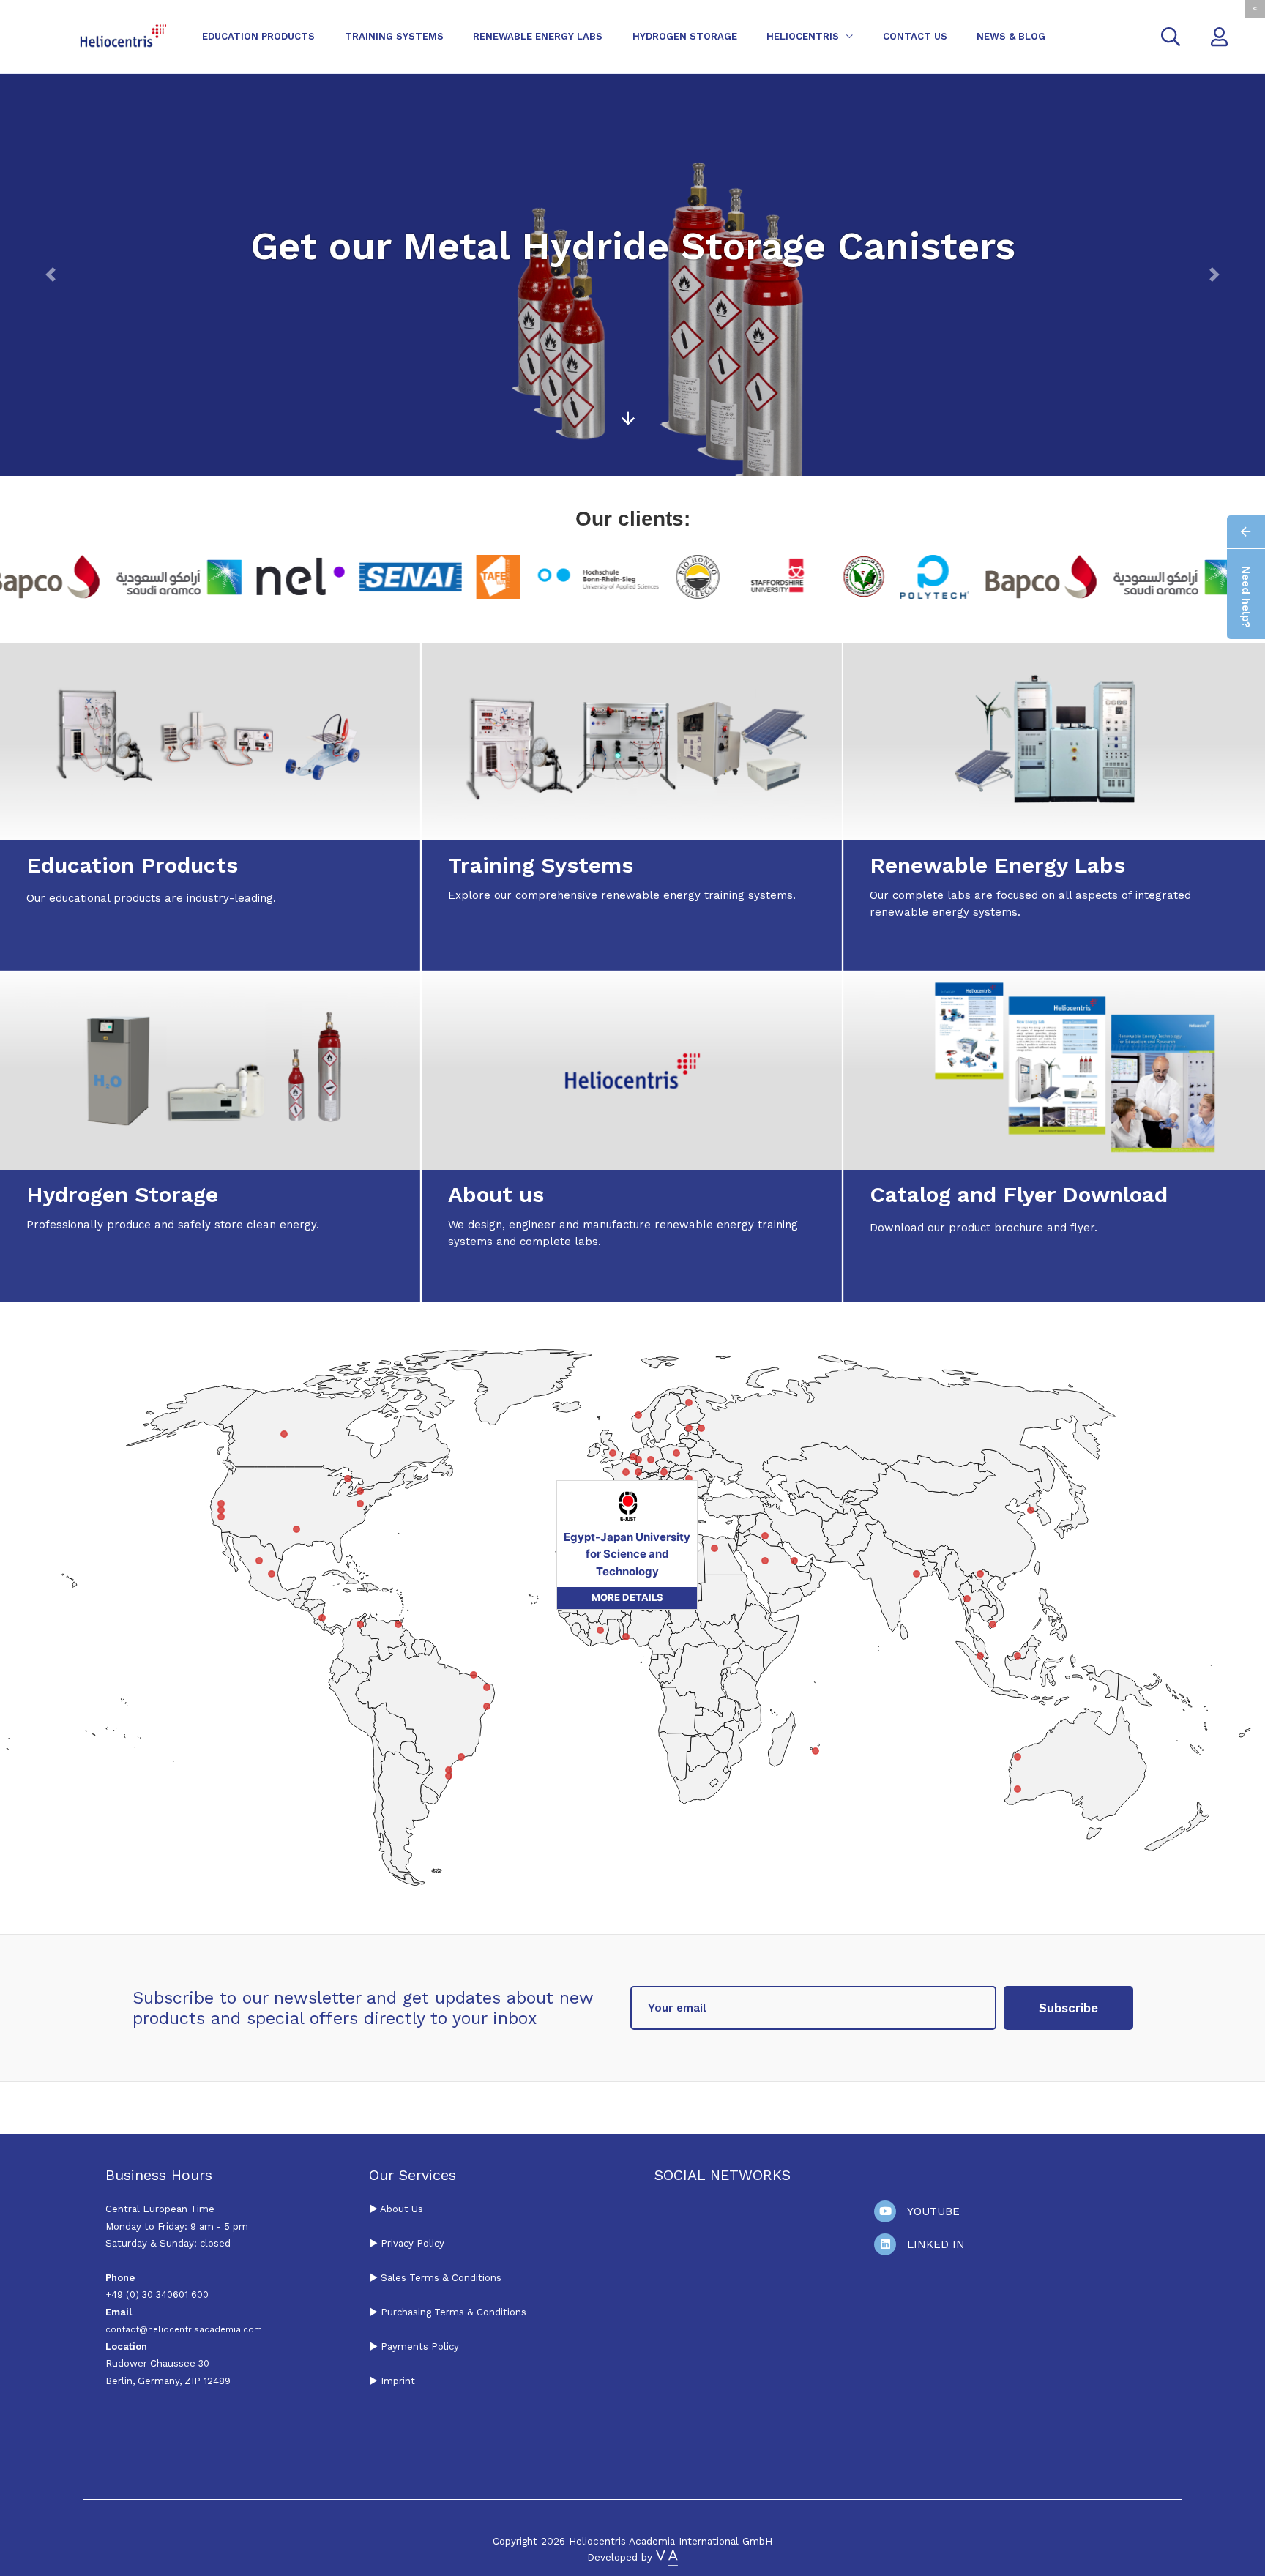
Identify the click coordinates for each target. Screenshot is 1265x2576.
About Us (402, 2209)
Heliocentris (803, 36)
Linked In (936, 2244)
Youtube (933, 2211)
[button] (51, 275)
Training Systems (394, 36)
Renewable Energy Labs (538, 36)
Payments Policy (420, 2347)
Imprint (398, 2381)
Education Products (258, 36)
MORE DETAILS (539, 1686)
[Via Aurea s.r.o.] (667, 2557)
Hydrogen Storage (685, 36)
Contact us (915, 36)
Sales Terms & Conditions (441, 2278)
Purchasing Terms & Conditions (452, 2312)
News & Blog (1011, 36)
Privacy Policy (413, 2243)
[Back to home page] (123, 36)
